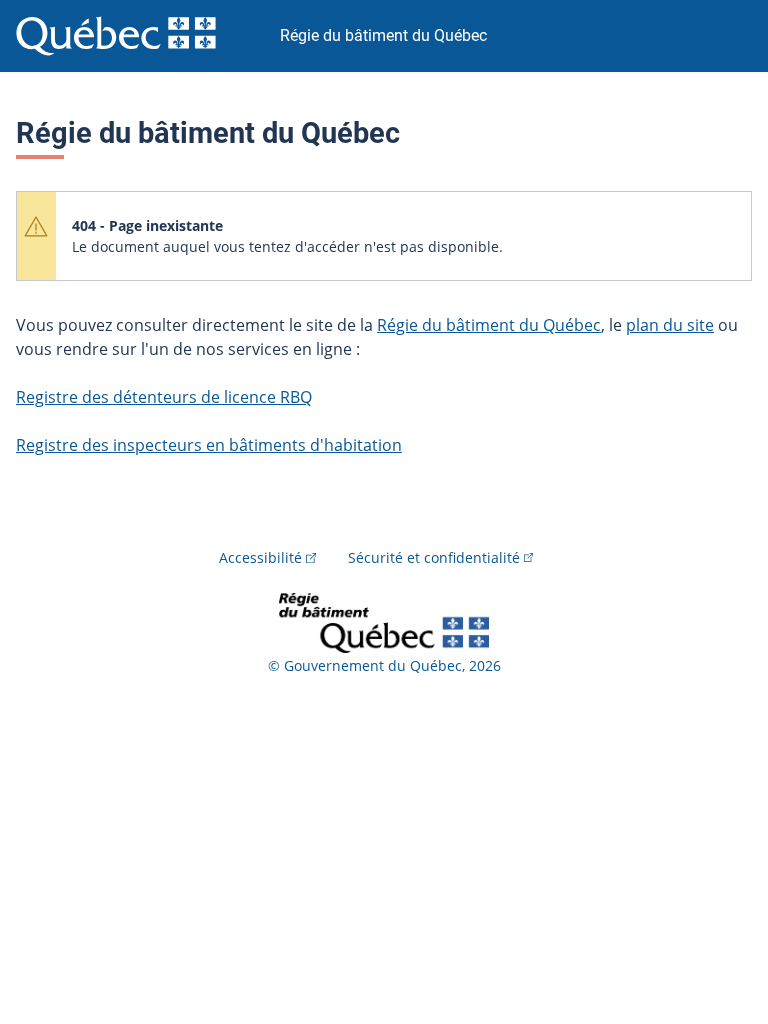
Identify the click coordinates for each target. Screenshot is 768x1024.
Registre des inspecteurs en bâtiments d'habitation (209, 445)
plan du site (670, 325)
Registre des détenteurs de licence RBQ (164, 397)
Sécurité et (434, 557)
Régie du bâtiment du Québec (489, 325)
